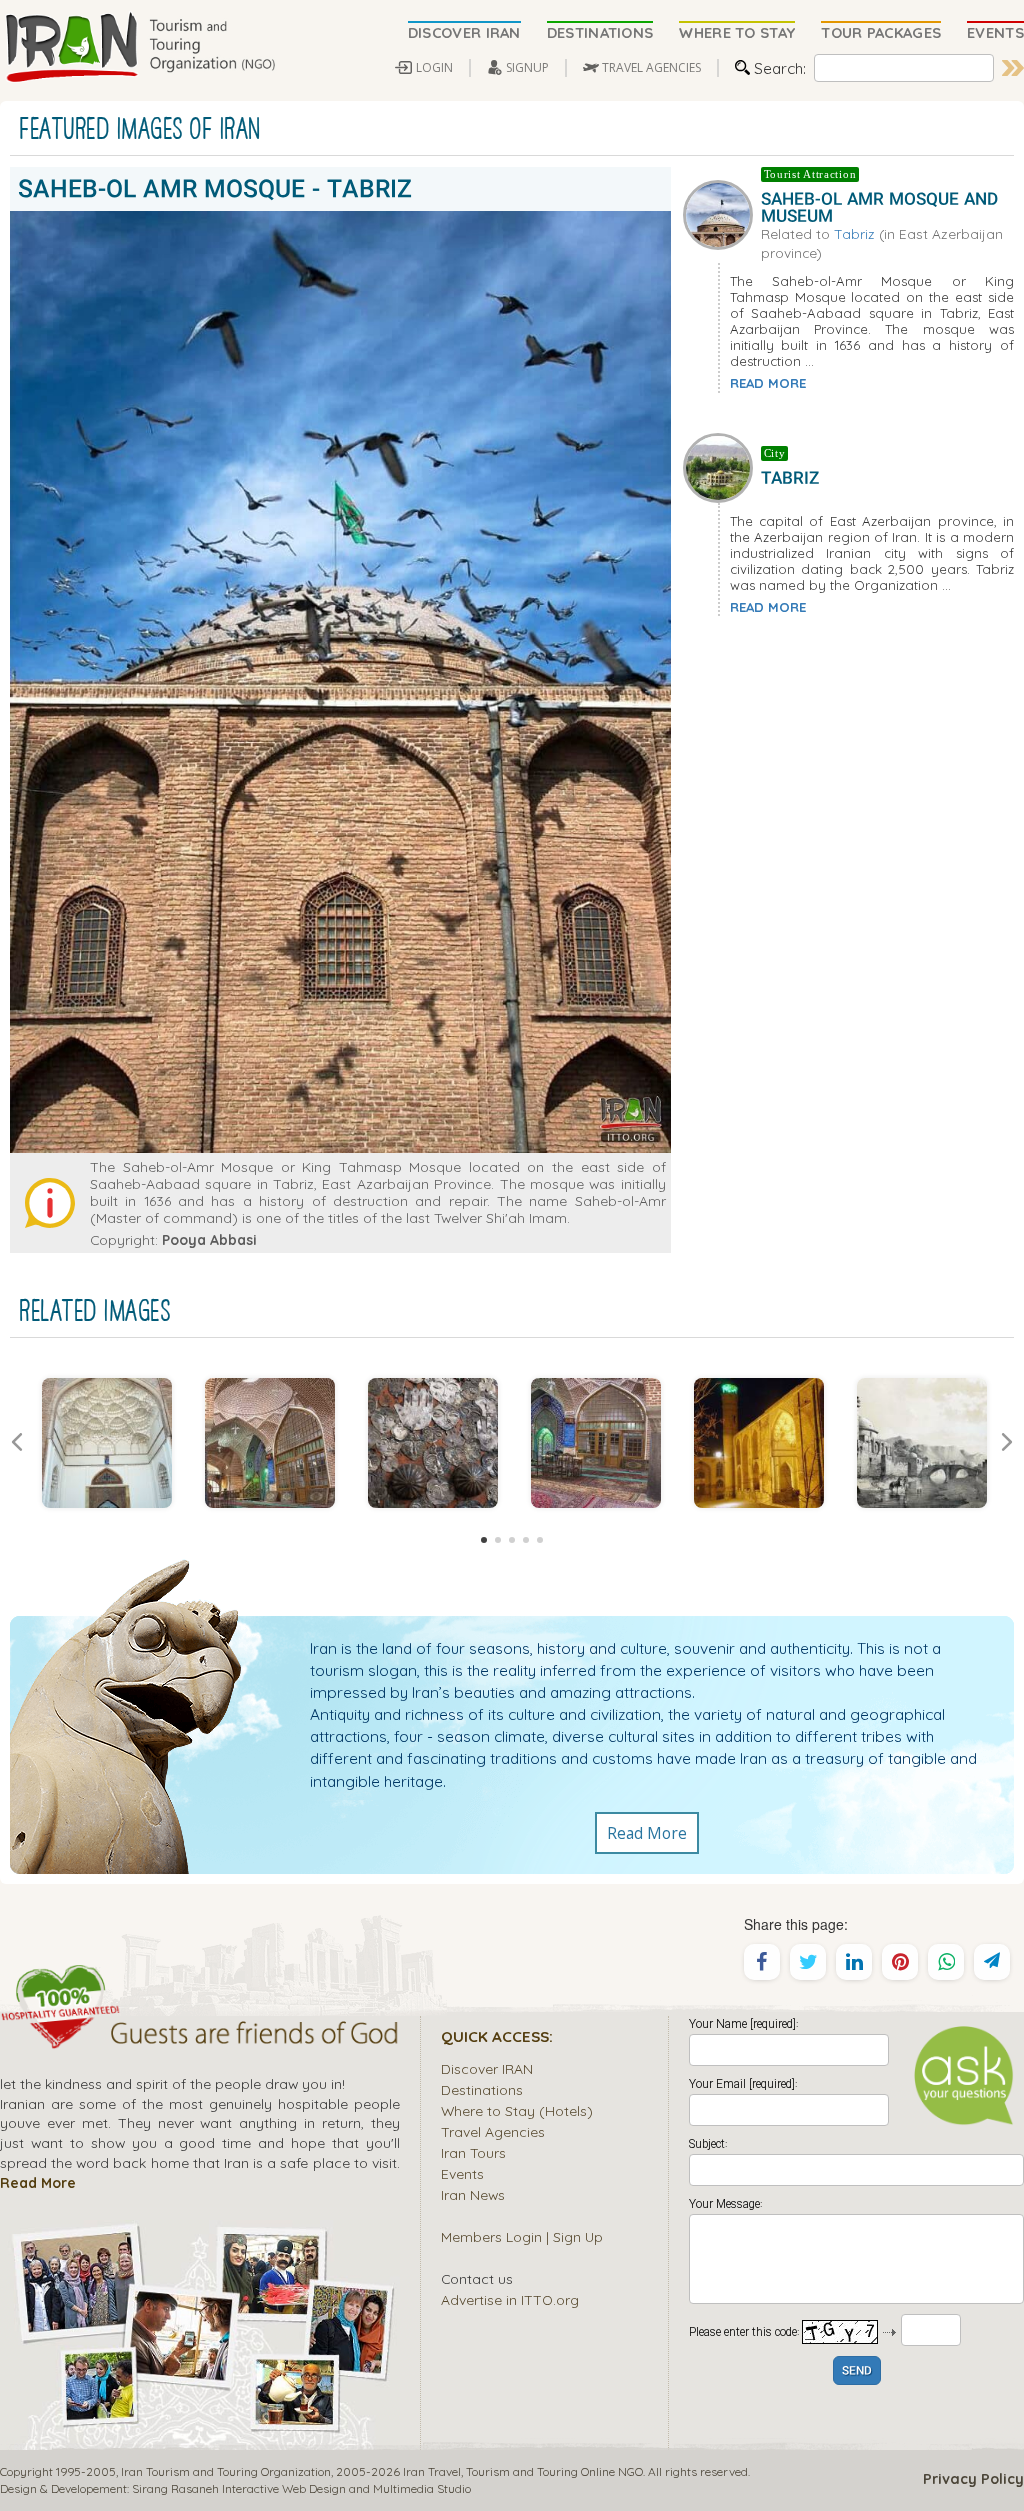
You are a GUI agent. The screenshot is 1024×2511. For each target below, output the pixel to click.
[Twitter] (808, 1962)
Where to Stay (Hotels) (517, 2110)
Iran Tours (473, 2152)
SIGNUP (527, 67)
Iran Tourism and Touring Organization (226, 2471)
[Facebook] (762, 1962)
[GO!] (1013, 68)
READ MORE (768, 383)
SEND (857, 2371)
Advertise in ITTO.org (510, 2299)
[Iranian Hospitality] (200, 2036)
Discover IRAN (487, 2068)
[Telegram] (992, 1962)
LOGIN (434, 67)
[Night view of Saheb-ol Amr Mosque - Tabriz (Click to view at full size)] (758, 1443)
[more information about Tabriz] (722, 465)
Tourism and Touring (522, 2471)
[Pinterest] (900, 1962)
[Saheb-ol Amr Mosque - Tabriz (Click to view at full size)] (106, 1443)
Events (462, 2173)
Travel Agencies (493, 2131)
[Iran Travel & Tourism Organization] (140, 48)
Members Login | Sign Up (522, 2236)
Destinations (482, 2089)
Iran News (473, 2194)
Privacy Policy (973, 2479)
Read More (647, 1833)
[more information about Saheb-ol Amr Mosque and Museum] (722, 213)
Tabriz (854, 233)
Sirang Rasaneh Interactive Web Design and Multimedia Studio (301, 2488)
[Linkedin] (854, 1962)
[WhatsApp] (946, 1962)
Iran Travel (432, 2471)
